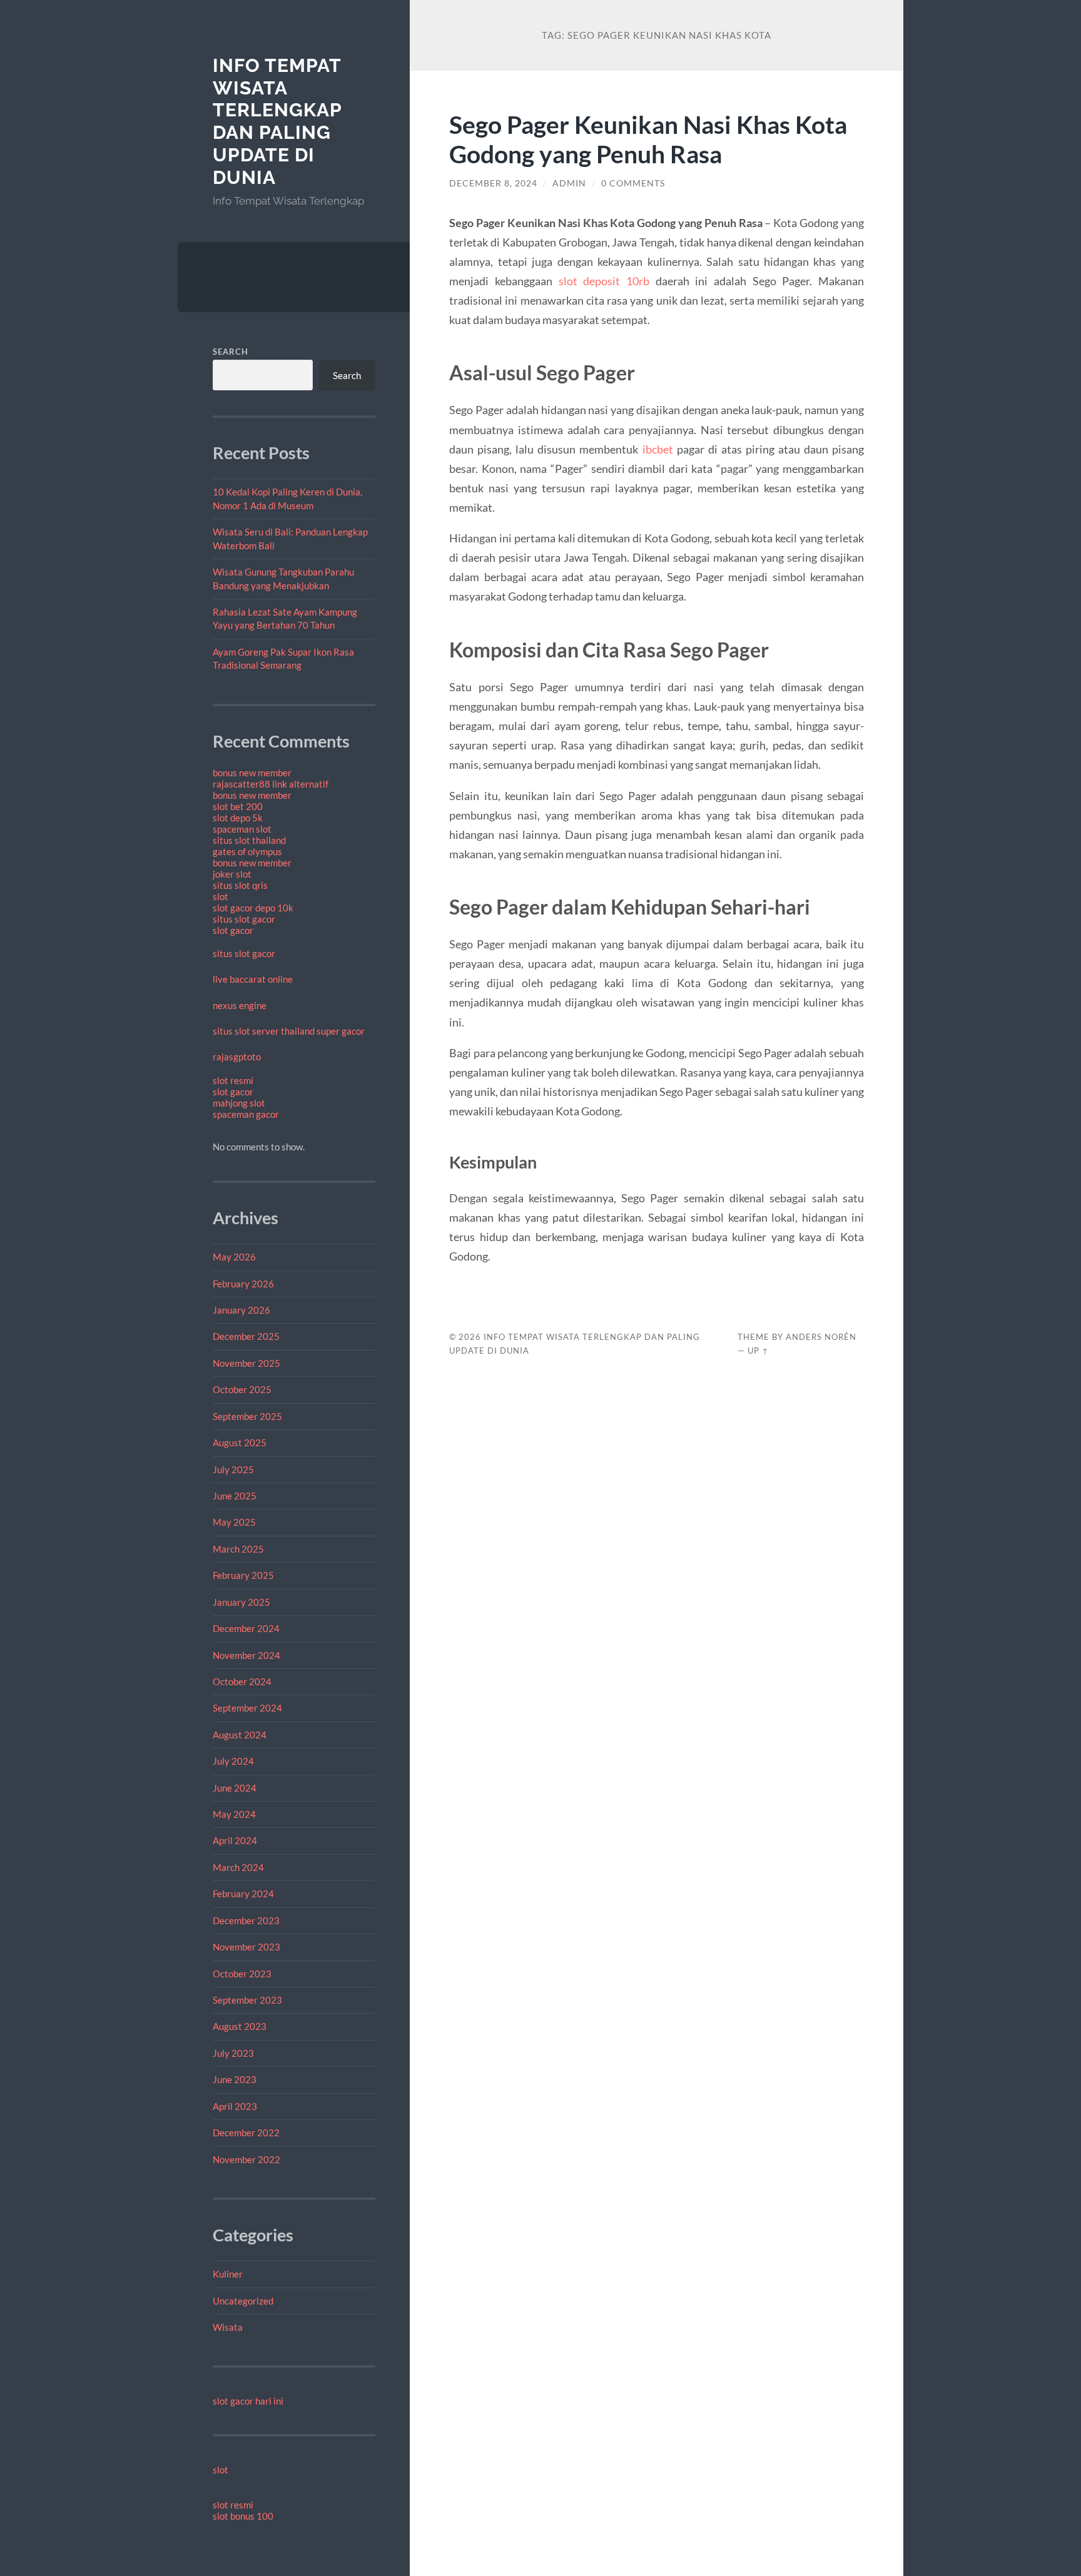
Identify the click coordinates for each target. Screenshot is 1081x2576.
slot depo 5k (238, 818)
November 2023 (246, 1947)
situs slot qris (240, 885)
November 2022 (246, 2159)
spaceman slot (242, 829)
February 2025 (243, 1575)
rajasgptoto (237, 1057)
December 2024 (246, 1628)
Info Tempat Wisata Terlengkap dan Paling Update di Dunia (277, 121)
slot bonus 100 (243, 2516)
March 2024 (238, 1867)
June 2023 (235, 2079)
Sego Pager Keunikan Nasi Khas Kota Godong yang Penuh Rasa (648, 139)
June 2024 (235, 1788)
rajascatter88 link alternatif (271, 784)
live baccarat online (253, 979)
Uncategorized (243, 2301)
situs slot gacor (244, 919)
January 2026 (241, 1310)
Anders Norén (821, 1337)
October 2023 (242, 1974)
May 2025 (234, 1522)
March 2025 (238, 1549)
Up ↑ (758, 1351)
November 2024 (246, 1655)
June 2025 (235, 1496)
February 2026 (243, 1284)
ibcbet (658, 449)
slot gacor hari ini (248, 2401)
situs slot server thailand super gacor (289, 1031)
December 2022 (246, 2132)
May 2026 (234, 1257)
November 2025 (246, 1363)
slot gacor (233, 930)
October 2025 (242, 1389)
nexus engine (240, 1005)
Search (231, 352)
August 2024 (240, 1735)
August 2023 (240, 2026)
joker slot (232, 874)
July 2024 (233, 1761)
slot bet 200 (238, 806)
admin (569, 183)
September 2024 (247, 1708)
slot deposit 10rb (604, 281)
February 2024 (243, 1894)
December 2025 (246, 1336)
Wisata (228, 2327)
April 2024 (235, 1840)
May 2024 (234, 1814)
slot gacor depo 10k (253, 908)
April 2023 (235, 2106)
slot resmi (233, 1080)
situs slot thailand (249, 840)
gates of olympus (247, 851)
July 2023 (233, 2053)
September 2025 (247, 1416)
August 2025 (240, 1443)
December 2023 (246, 1920)
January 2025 (241, 1602)
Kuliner (228, 2274)
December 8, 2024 (493, 183)
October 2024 (242, 1681)
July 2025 (233, 1469)
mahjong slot (239, 1103)
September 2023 (247, 2000)
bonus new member (252, 773)
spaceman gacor (246, 1114)
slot (221, 896)
